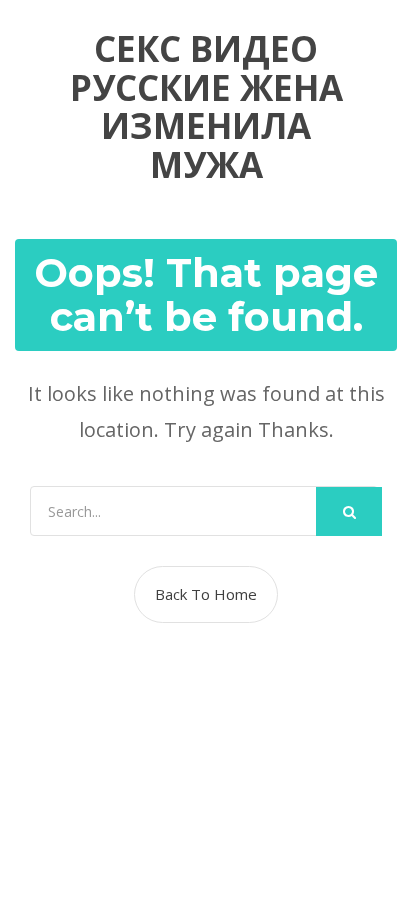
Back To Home (206, 594)
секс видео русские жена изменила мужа (206, 107)
